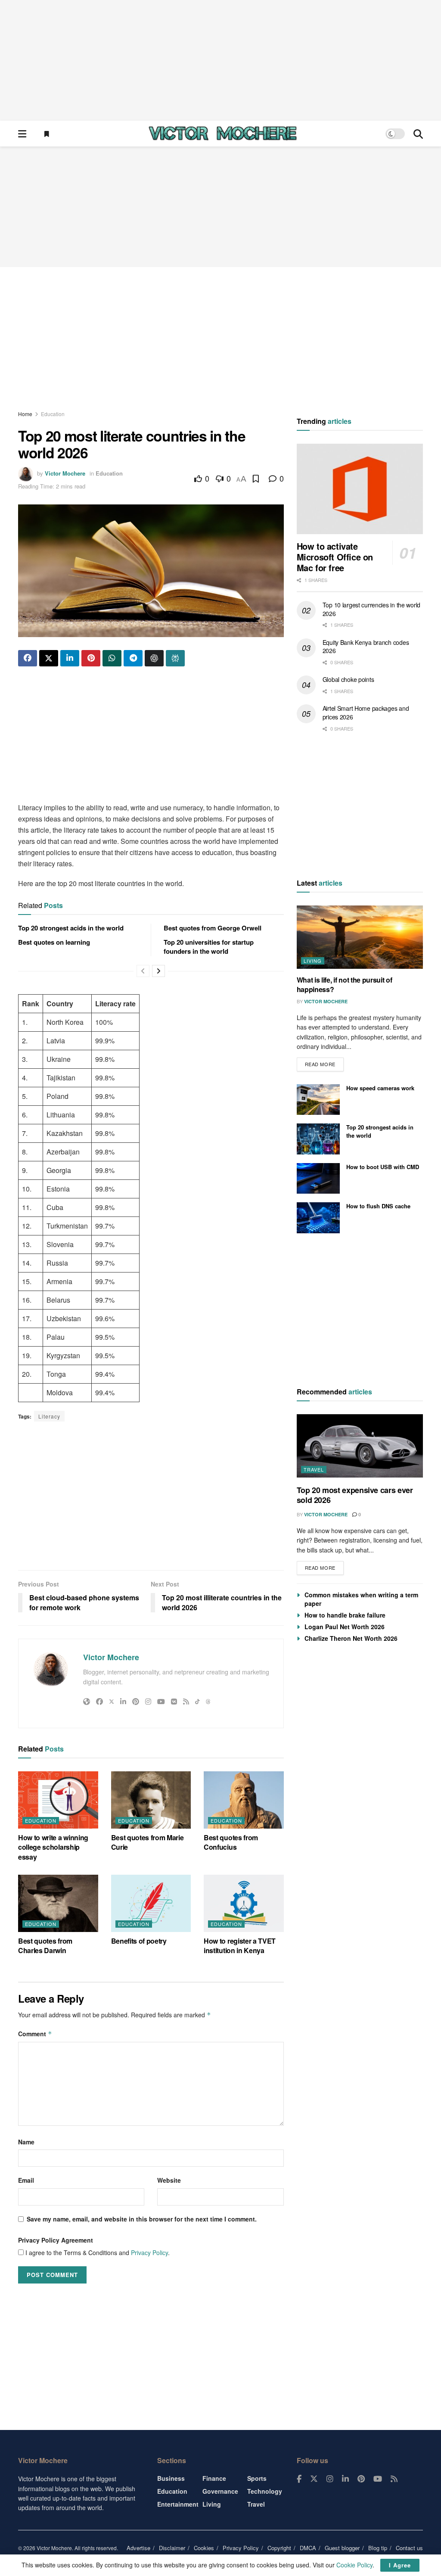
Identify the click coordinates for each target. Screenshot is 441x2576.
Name (26, 2142)
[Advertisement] (220, 60)
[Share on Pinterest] (91, 658)
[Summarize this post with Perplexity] (175, 658)
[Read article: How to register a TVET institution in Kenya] (244, 1903)
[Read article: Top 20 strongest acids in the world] (318, 1139)
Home (25, 414)
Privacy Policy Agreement (56, 2240)
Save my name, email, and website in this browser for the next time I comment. (142, 2219)
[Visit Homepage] (223, 134)
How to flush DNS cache (378, 1206)
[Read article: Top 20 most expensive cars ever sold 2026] (360, 1446)
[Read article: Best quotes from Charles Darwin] (58, 1903)
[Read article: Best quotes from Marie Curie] (151, 1800)
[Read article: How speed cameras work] (318, 1100)
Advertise (138, 2548)
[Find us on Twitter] (314, 2479)
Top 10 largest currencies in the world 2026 (371, 609)
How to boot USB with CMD (383, 1167)
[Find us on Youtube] (378, 2479)
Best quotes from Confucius (231, 1842)
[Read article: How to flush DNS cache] (318, 1218)
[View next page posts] (158, 971)
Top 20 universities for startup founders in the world (209, 947)
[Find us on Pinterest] (361, 2479)
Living (313, 961)
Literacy (49, 1416)
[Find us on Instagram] (330, 2479)
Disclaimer (172, 2548)
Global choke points (348, 679)
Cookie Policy (354, 2565)
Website (169, 2180)
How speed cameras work (380, 1088)
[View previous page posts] (143, 971)
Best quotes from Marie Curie (148, 1842)
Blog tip (378, 2548)
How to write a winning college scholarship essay (53, 1847)
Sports (257, 2478)
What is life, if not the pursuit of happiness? (345, 985)
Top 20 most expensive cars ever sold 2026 (355, 1495)
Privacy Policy (149, 2252)
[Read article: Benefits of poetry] (151, 1903)
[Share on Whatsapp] (112, 658)
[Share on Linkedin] (70, 658)
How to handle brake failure (345, 1615)
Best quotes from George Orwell (213, 928)
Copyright (279, 2548)
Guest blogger (342, 2548)
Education (53, 414)
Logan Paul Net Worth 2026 (345, 1627)
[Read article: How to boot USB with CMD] (318, 1179)
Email (26, 2180)
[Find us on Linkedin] (345, 2479)
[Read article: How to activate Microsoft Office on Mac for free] (360, 489)
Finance (214, 2478)
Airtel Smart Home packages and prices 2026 (366, 712)
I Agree (400, 2565)
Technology (265, 2491)
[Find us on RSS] (394, 2479)
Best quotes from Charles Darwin (45, 1946)
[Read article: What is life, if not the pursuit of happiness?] (360, 937)
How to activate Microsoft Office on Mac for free (335, 557)
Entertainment (178, 2504)
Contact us (409, 2548)
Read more (324, 1062)
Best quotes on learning (54, 942)
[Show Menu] (22, 134)
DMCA (308, 2548)
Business (171, 2478)
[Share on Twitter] (49, 658)
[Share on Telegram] (133, 658)
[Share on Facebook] (28, 658)
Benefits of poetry (139, 1941)
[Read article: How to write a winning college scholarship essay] (58, 1800)
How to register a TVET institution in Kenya (240, 1946)
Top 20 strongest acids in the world (71, 928)
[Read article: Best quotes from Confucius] (244, 1800)
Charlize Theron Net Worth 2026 (351, 1638)
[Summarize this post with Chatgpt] (154, 658)
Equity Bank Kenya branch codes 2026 (366, 647)
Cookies (204, 2548)
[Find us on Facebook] (299, 2479)
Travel (314, 1469)
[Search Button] (418, 134)
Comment (35, 2034)
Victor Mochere (65, 473)
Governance (220, 2491)
